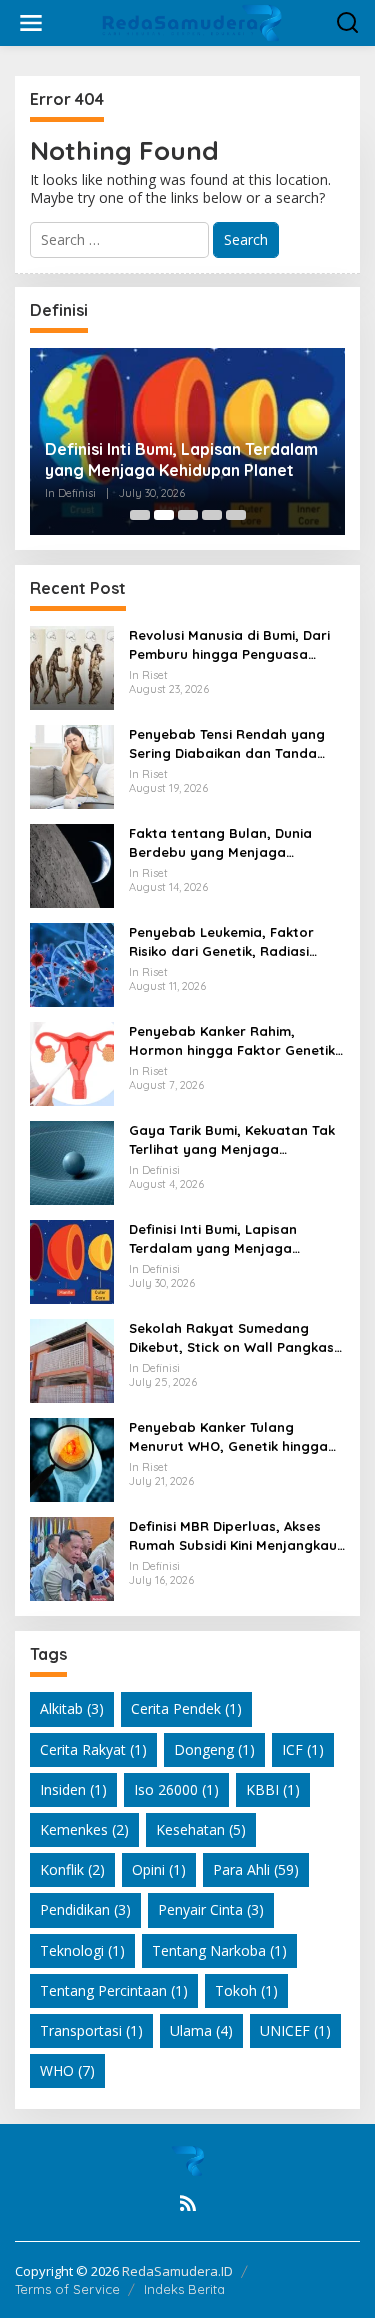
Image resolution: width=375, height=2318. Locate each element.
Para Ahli (256, 1869)
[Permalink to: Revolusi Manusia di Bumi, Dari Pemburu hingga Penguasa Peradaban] (72, 666)
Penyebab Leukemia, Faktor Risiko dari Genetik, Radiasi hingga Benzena (221, 941)
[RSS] (188, 2203)
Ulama (201, 2030)
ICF (303, 1749)
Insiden (73, 1789)
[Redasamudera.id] (192, 21)
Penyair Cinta (211, 1909)
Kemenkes (84, 1829)
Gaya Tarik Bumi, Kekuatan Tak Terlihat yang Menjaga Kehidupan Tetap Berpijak (232, 1139)
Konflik (72, 1869)
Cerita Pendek (186, 1708)
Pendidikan (85, 1909)
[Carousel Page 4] (212, 515)
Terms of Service (67, 2289)
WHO (67, 2070)
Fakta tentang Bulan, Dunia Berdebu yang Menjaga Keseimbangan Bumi (220, 842)
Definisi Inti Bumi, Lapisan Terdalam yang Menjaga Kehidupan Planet (181, 459)
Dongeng (214, 1749)
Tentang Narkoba (219, 1950)
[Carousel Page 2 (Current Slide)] (164, 515)
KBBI (273, 1789)
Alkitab (72, 1708)
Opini (159, 1869)
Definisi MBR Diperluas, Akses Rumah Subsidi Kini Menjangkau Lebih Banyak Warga (233, 1535)
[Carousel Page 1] (140, 515)
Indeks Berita (184, 2289)
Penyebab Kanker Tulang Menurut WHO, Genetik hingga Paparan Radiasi (228, 1436)
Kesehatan (201, 1829)
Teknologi (82, 1950)
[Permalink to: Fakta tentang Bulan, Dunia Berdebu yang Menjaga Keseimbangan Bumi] (72, 864)
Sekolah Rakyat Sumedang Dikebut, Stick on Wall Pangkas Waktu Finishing (231, 1337)
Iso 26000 (176, 1789)
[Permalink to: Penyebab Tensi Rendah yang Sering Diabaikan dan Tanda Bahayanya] (72, 765)
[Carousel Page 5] (236, 515)
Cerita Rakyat (93, 1749)
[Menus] (31, 23)
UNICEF (295, 2030)
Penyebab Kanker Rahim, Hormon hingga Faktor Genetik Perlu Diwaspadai (232, 1040)
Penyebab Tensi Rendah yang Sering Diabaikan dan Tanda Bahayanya (227, 743)
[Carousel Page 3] (188, 515)
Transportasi (91, 2030)
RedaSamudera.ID (177, 2271)
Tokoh (246, 1990)
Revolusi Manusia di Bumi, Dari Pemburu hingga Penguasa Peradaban (229, 644)
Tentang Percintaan (114, 1990)
